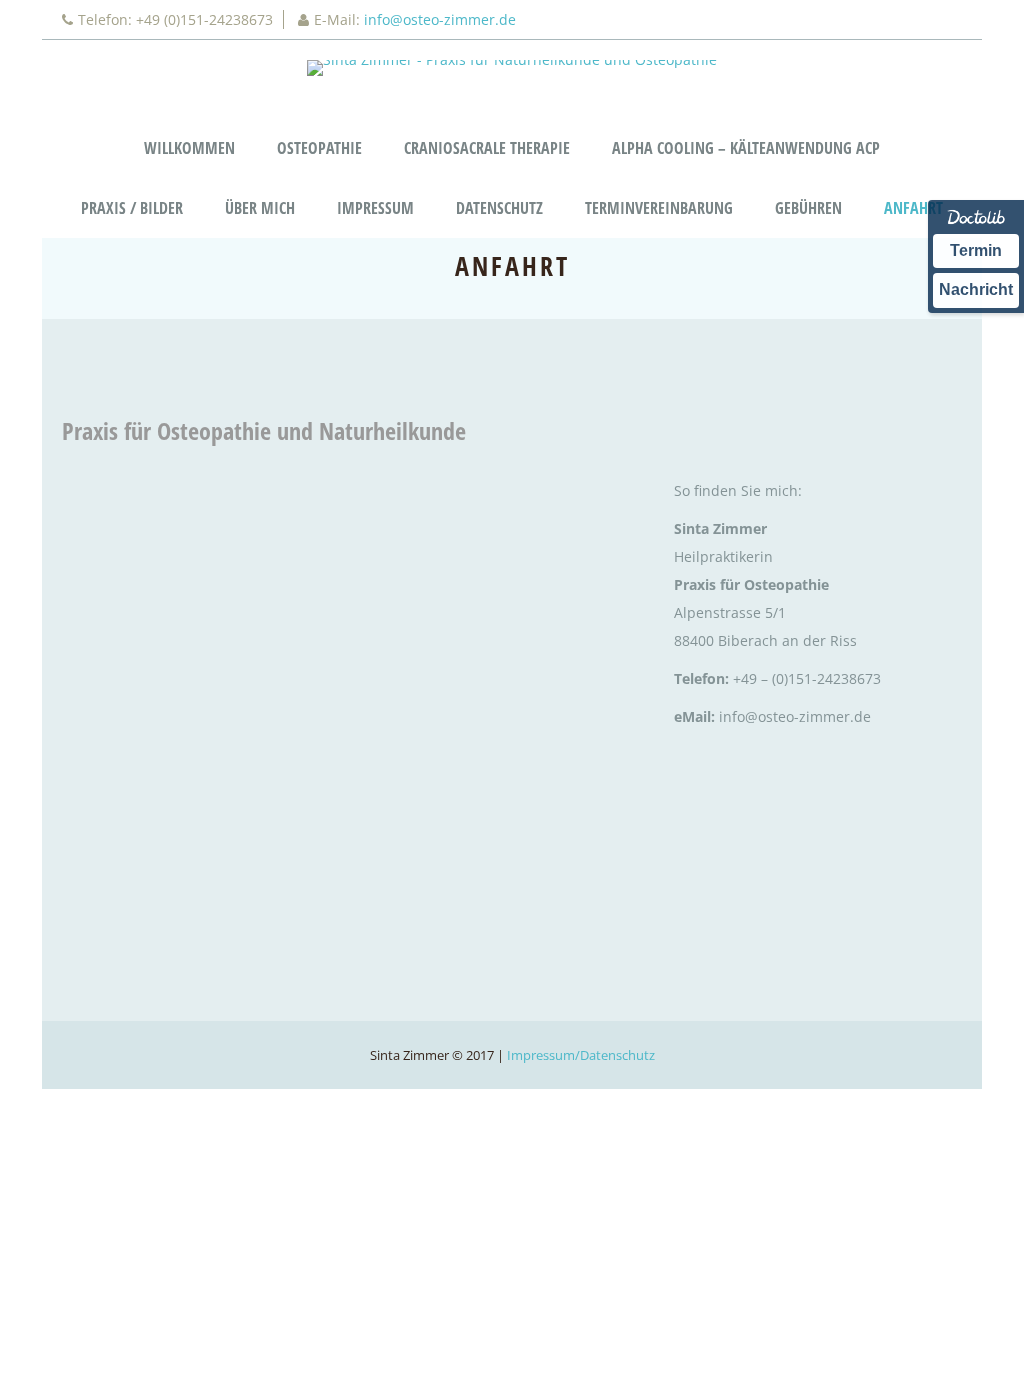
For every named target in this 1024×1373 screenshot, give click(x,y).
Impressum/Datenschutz (581, 1055)
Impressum (375, 208)
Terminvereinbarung (659, 208)
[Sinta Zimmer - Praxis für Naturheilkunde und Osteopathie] (512, 68)
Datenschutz (499, 208)
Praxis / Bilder (132, 208)
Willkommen (189, 148)
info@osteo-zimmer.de (440, 19)
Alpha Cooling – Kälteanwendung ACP (746, 148)
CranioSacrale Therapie (487, 148)
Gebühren (808, 208)
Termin (976, 250)
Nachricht (976, 289)
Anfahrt (913, 208)
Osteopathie (319, 148)
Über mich (260, 208)
